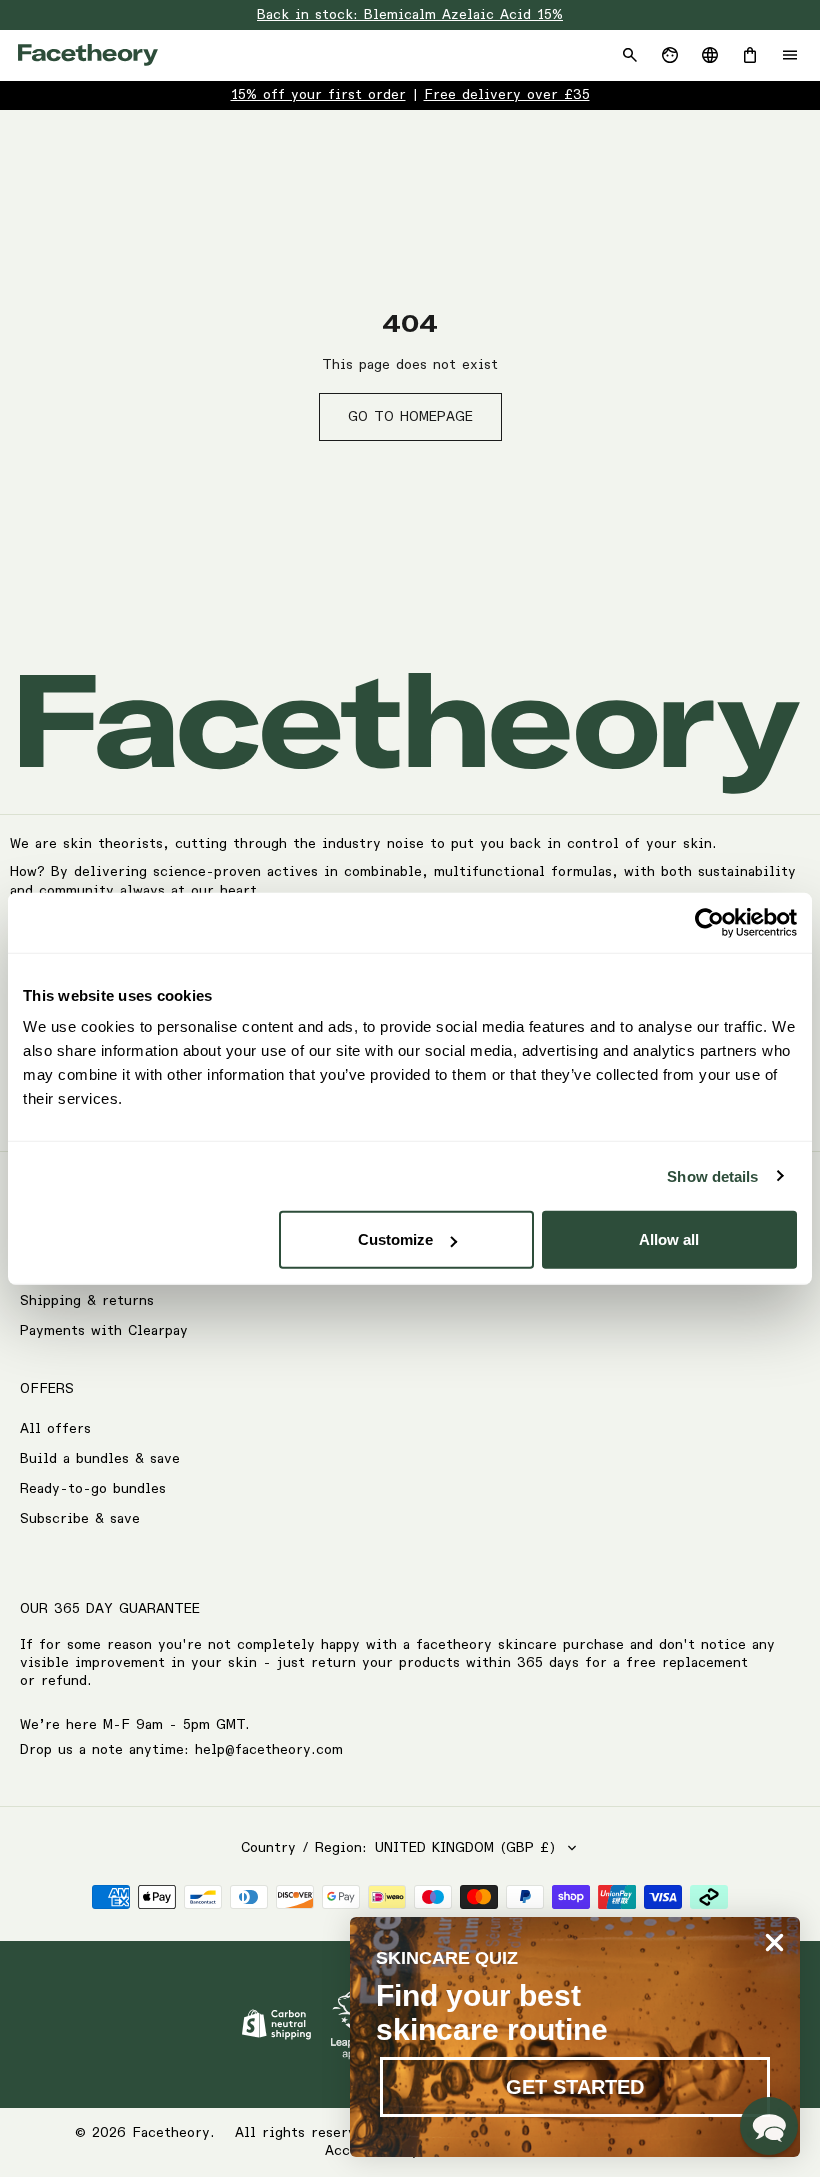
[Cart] (750, 55)
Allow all (669, 1239)
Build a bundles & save (100, 1459)
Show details (712, 1175)
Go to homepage (410, 417)
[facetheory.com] (88, 55)
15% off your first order (318, 95)
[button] (769, 2126)
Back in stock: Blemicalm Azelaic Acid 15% (410, 15)
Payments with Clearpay (104, 1331)
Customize (395, 1239)
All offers (55, 1429)
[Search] (630, 55)
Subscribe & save (80, 1519)
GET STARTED (575, 2087)
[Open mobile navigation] (790, 55)
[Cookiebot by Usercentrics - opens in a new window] (709, 922)
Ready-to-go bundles (93, 1489)
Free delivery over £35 (507, 95)
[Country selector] (710, 55)
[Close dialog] (774, 1942)
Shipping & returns (87, 1301)
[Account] (670, 55)
